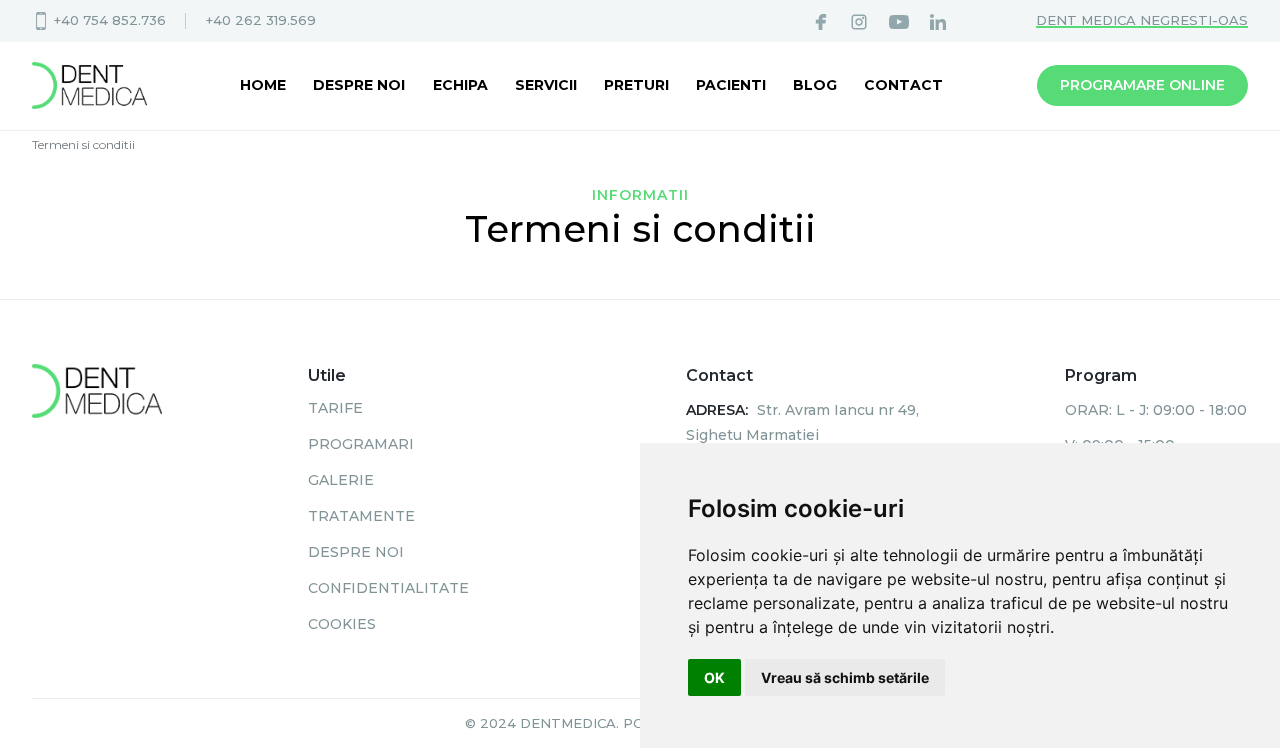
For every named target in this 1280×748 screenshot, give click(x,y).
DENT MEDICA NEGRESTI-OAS (1142, 20)
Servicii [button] (546, 85)
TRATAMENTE (361, 516)
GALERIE (341, 480)
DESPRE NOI (356, 552)
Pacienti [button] (731, 85)
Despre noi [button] (359, 85)
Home (263, 85)
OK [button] (714, 677)
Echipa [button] (460, 85)
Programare (1142, 85)
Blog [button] (815, 85)
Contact (903, 85)
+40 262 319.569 (261, 20)
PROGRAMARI (361, 444)
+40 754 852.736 (110, 20)
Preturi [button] (636, 85)
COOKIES (342, 624)
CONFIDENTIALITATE (388, 588)
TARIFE (335, 408)
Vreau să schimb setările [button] (845, 677)
